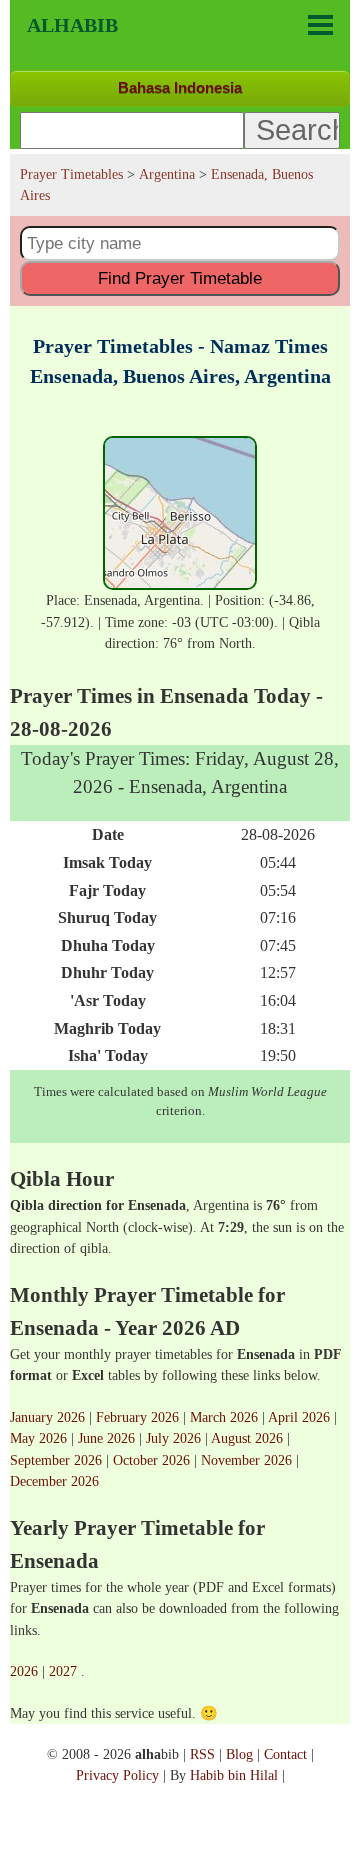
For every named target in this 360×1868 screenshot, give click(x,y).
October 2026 (151, 1460)
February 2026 (137, 1417)
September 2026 (56, 1460)
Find (180, 278)
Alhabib (72, 25)
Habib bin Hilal (234, 1775)
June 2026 (106, 1438)
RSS (202, 1754)
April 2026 (299, 1417)
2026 (24, 1671)
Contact (285, 1754)
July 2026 (173, 1438)
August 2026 (247, 1438)
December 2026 (54, 1481)
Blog (239, 1754)
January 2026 (47, 1417)
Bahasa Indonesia (180, 87)
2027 (63, 1671)
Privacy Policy (117, 1775)
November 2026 (246, 1460)
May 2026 (38, 1438)
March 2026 (224, 1417)
